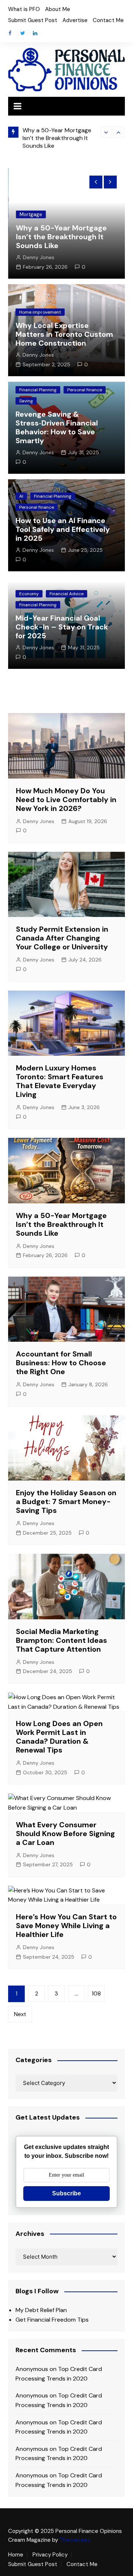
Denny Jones (39, 257)
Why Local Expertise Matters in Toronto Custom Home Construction (64, 334)
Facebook (10, 33)
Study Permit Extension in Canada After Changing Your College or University (62, 938)
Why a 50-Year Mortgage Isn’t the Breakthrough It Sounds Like (57, 138)
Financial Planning (38, 390)
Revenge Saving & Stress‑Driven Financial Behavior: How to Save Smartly (57, 427)
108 (96, 1994)
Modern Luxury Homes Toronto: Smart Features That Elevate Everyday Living (60, 1081)
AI (21, 496)
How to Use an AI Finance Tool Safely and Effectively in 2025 (63, 529)
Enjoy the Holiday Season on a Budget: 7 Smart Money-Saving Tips (66, 1502)
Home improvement (40, 312)
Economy (29, 594)
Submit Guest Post (33, 20)
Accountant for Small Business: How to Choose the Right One (61, 1363)
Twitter (23, 33)
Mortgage (31, 214)
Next (20, 2014)
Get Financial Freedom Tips (52, 2320)
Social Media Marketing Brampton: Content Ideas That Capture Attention (62, 1640)
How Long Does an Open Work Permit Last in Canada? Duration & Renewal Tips (59, 1737)
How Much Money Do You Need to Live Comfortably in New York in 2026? (66, 800)
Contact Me (108, 20)
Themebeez (75, 2540)
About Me (58, 9)
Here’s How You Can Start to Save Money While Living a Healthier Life (66, 1926)
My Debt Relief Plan (41, 2310)
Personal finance (85, 390)
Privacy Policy (50, 2555)
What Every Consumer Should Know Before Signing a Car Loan (65, 1834)
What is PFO (24, 9)
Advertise (75, 20)
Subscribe (66, 2193)
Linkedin (35, 33)
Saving (26, 401)
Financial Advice (66, 594)
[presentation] (106, 132)
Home (16, 2555)
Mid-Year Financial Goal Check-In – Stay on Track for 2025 (62, 627)
